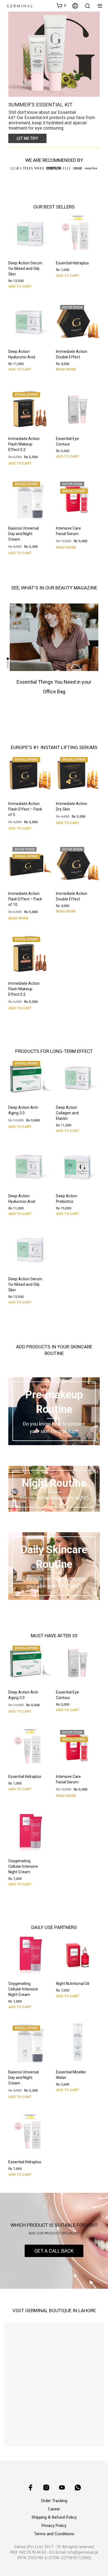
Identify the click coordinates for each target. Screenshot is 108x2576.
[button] (61, 6)
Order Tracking (54, 2501)
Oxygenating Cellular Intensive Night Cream (23, 1867)
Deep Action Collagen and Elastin (67, 1113)
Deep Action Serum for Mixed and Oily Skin (25, 269)
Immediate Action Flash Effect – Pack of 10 (25, 899)
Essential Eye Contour (67, 441)
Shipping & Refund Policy (54, 2517)
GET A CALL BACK (54, 2251)
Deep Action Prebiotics (67, 1199)
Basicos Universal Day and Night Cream (24, 534)
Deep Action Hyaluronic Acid (22, 355)
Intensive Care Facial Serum (68, 531)
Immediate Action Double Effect (72, 355)
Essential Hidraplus (72, 263)
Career (54, 2509)
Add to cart (20, 286)
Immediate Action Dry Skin (72, 806)
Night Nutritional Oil (73, 1984)
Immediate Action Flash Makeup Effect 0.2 (24, 444)
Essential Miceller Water (71, 2075)
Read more (66, 370)
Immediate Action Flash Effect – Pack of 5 (25, 809)
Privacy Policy (54, 2526)
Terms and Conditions (54, 2534)
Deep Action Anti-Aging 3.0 (24, 1110)
